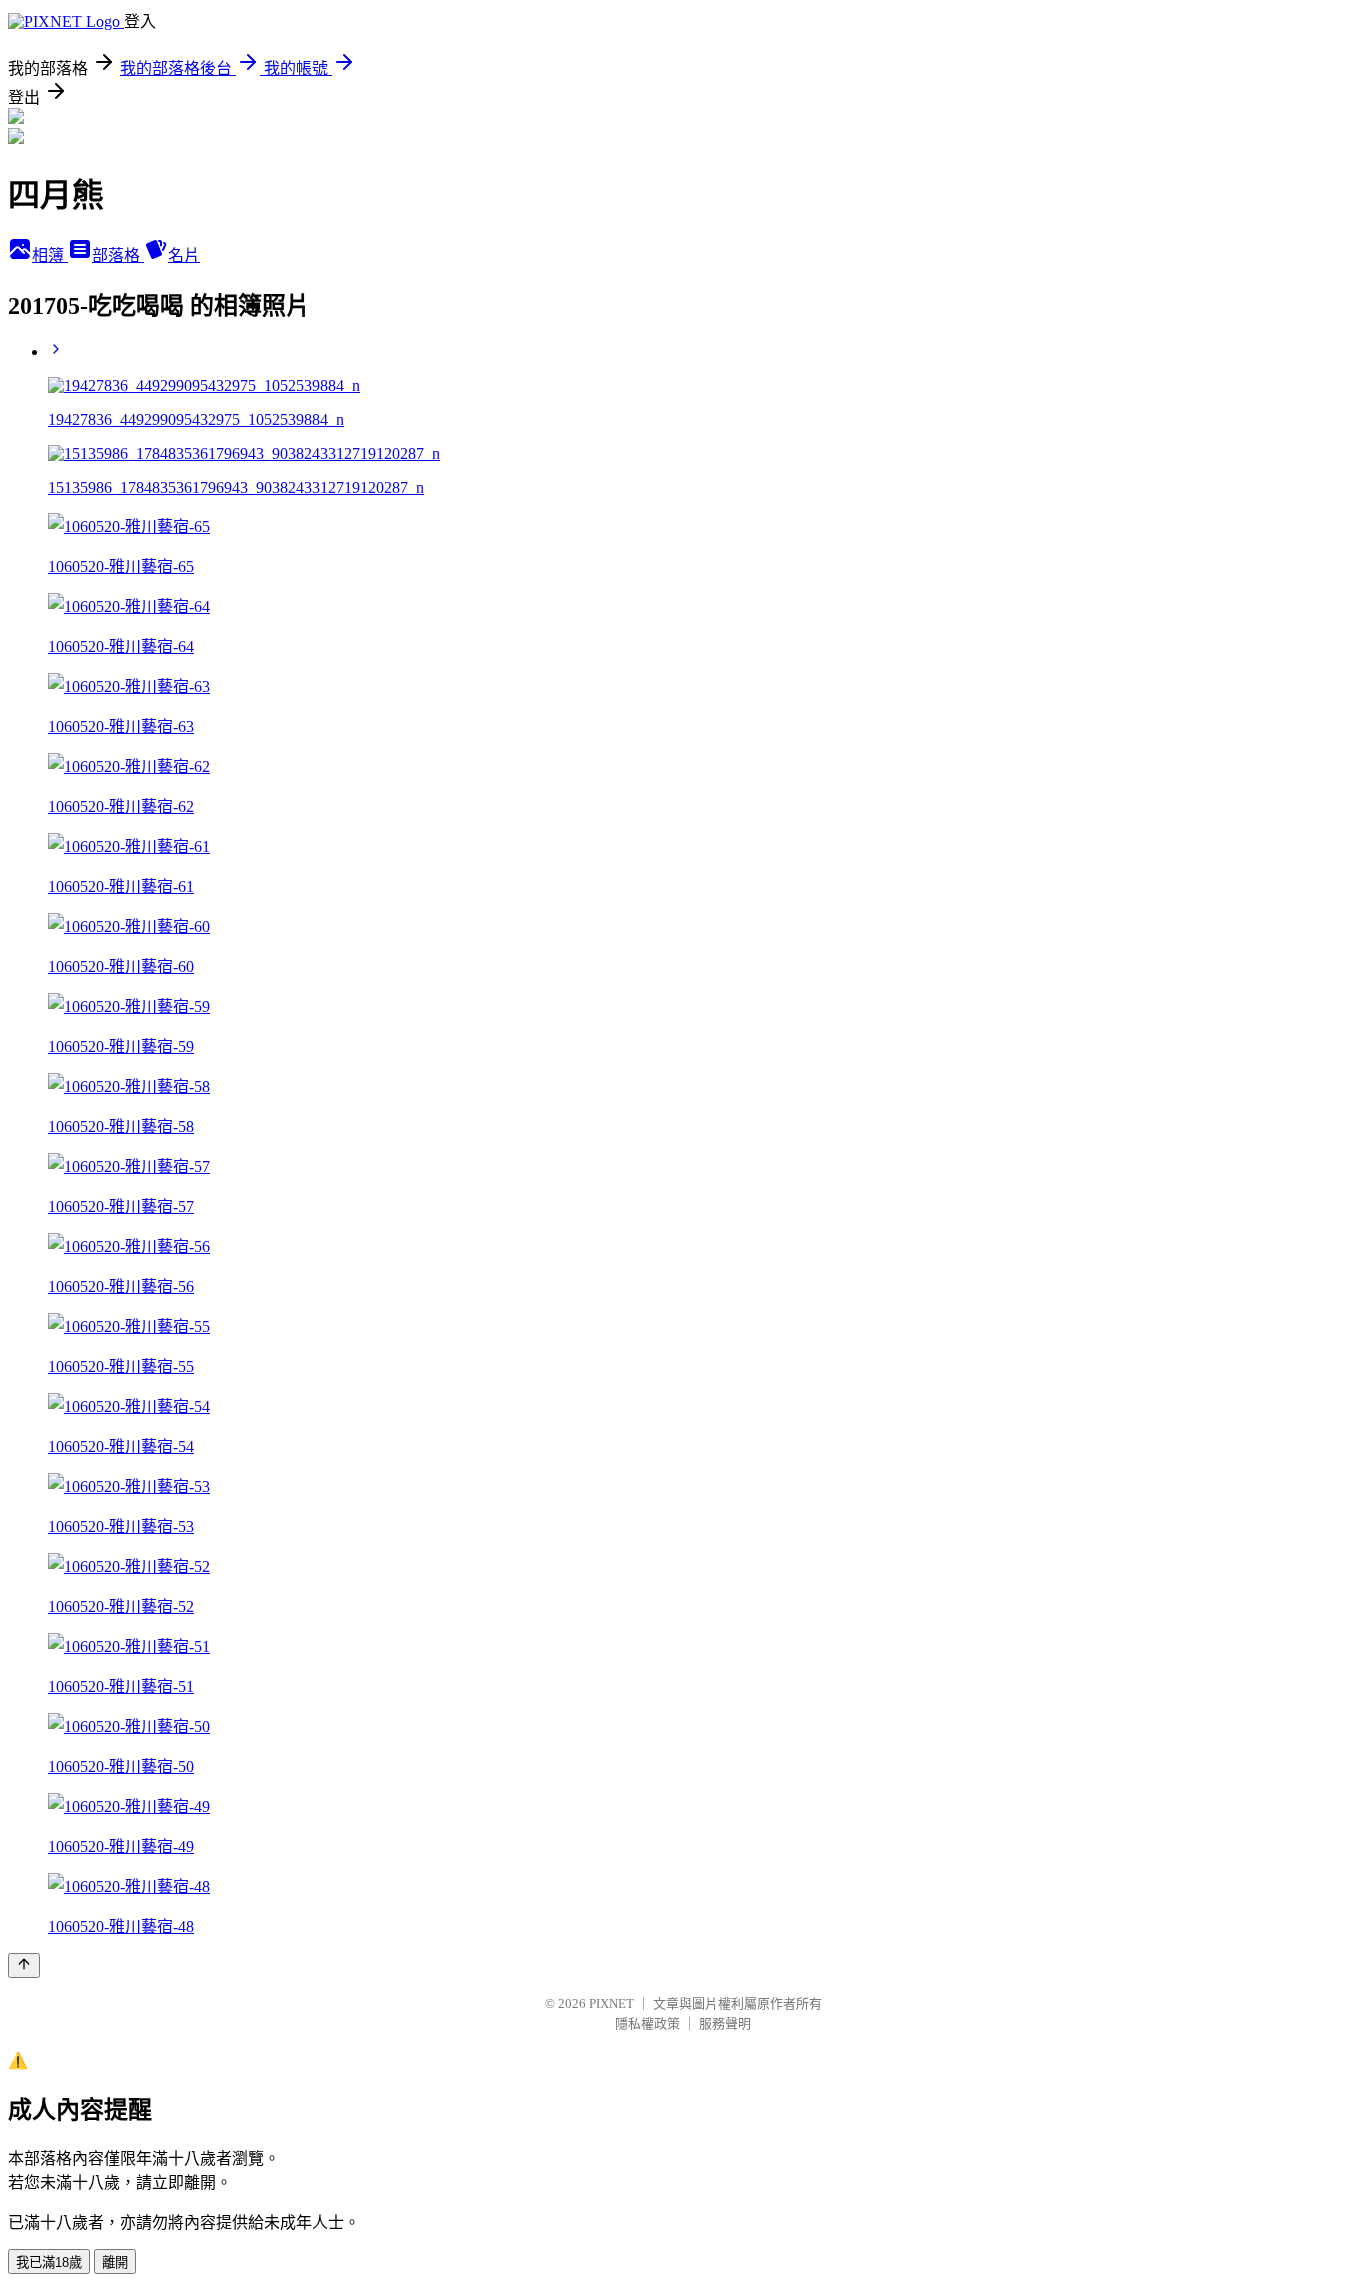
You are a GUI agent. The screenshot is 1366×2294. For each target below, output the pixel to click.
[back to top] (24, 1965)
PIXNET (611, 2003)
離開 (115, 2262)
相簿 (50, 255)
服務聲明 (725, 2023)
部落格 (118, 255)
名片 (184, 255)
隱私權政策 (647, 2023)
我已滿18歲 (49, 2262)
